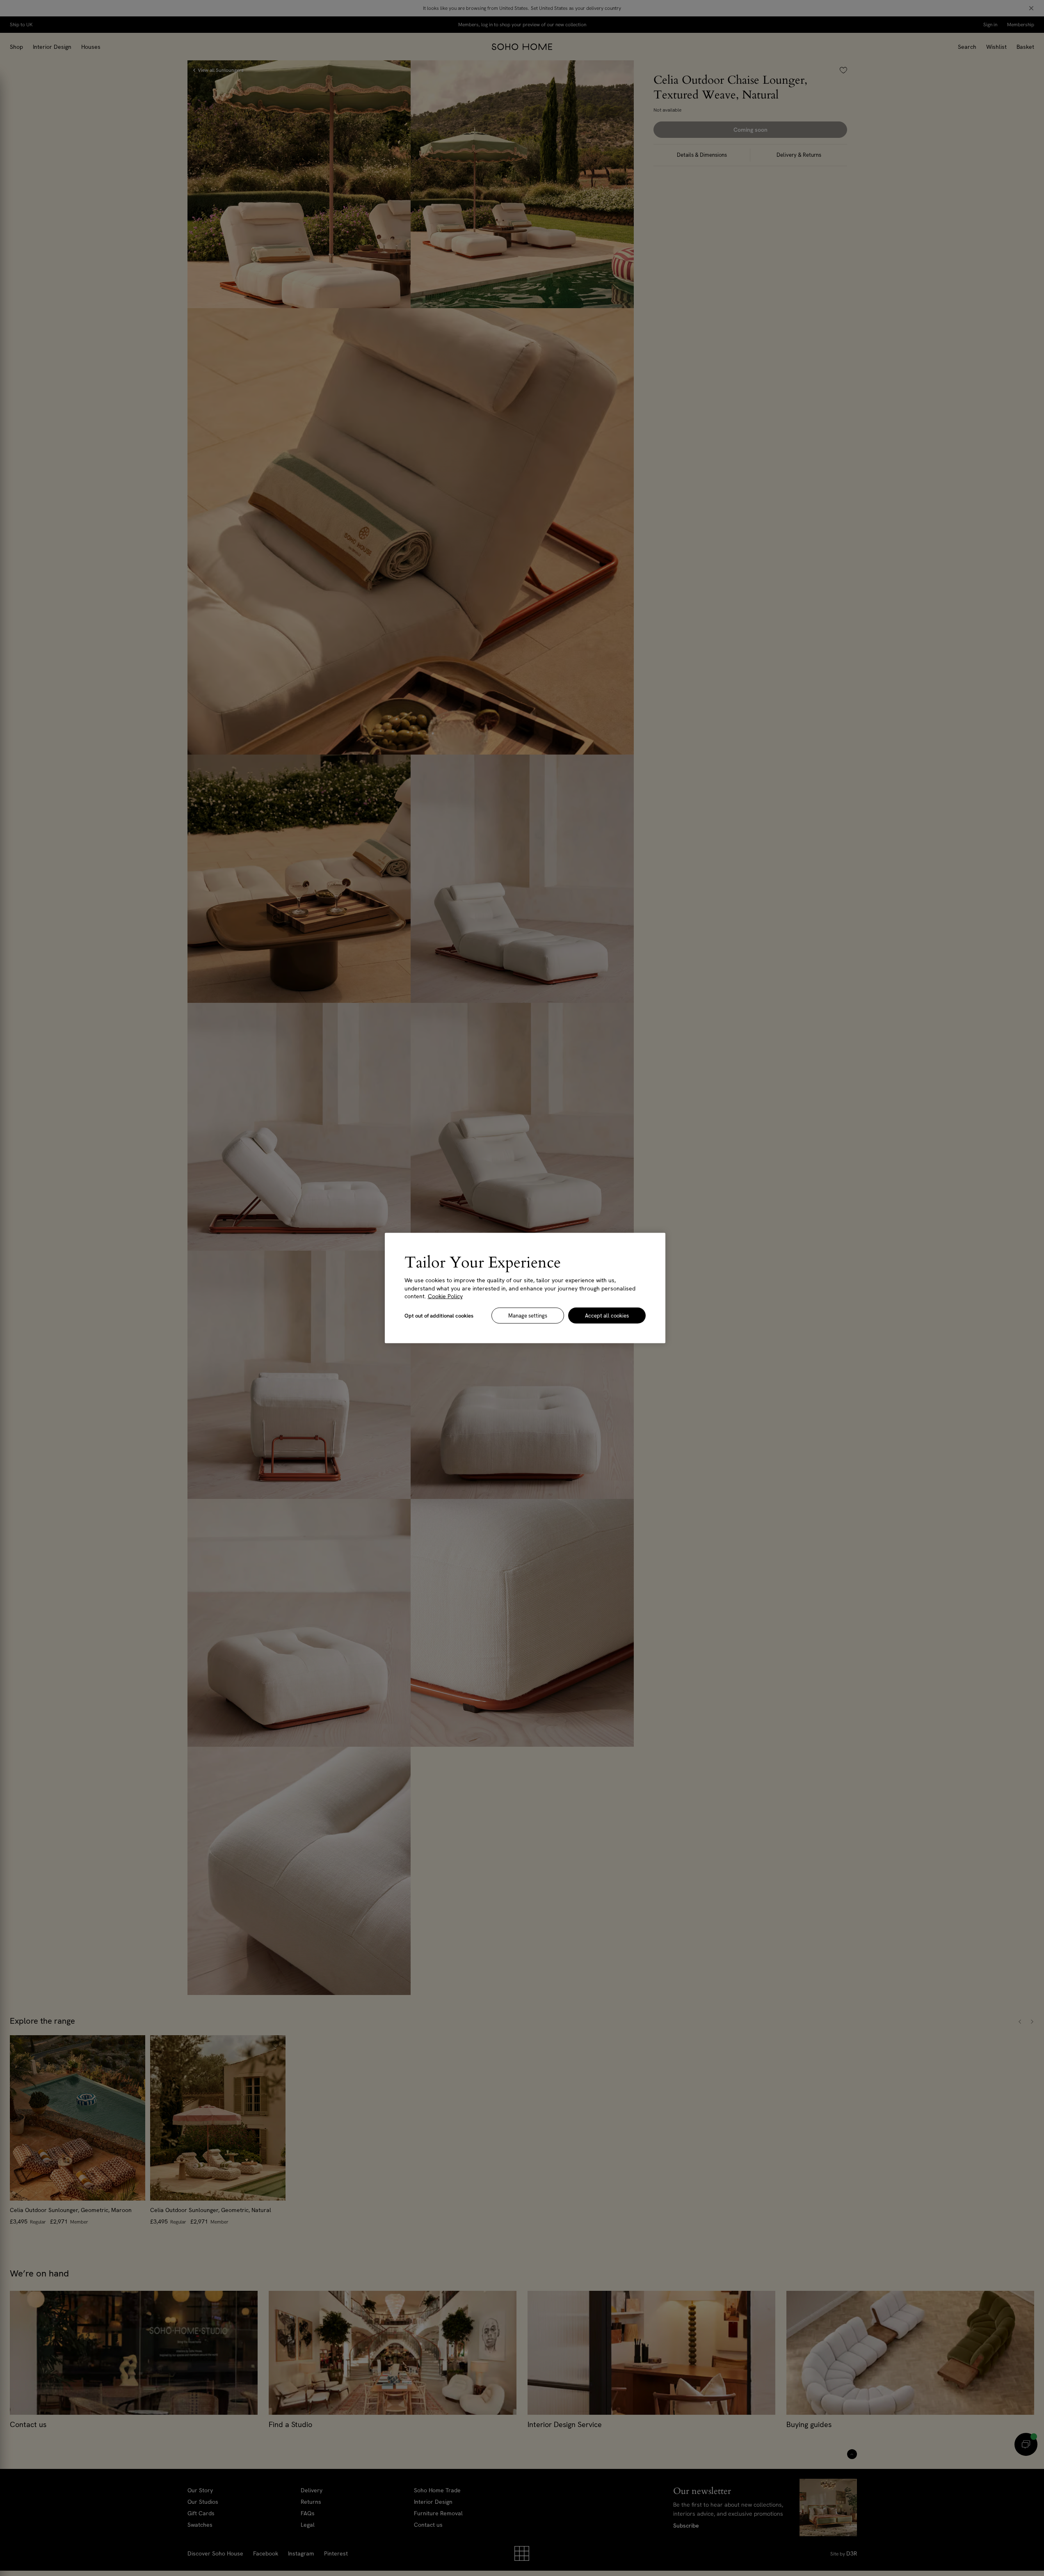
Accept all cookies (607, 1315)
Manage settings (528, 1315)
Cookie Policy (445, 1296)
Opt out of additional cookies (439, 1315)
